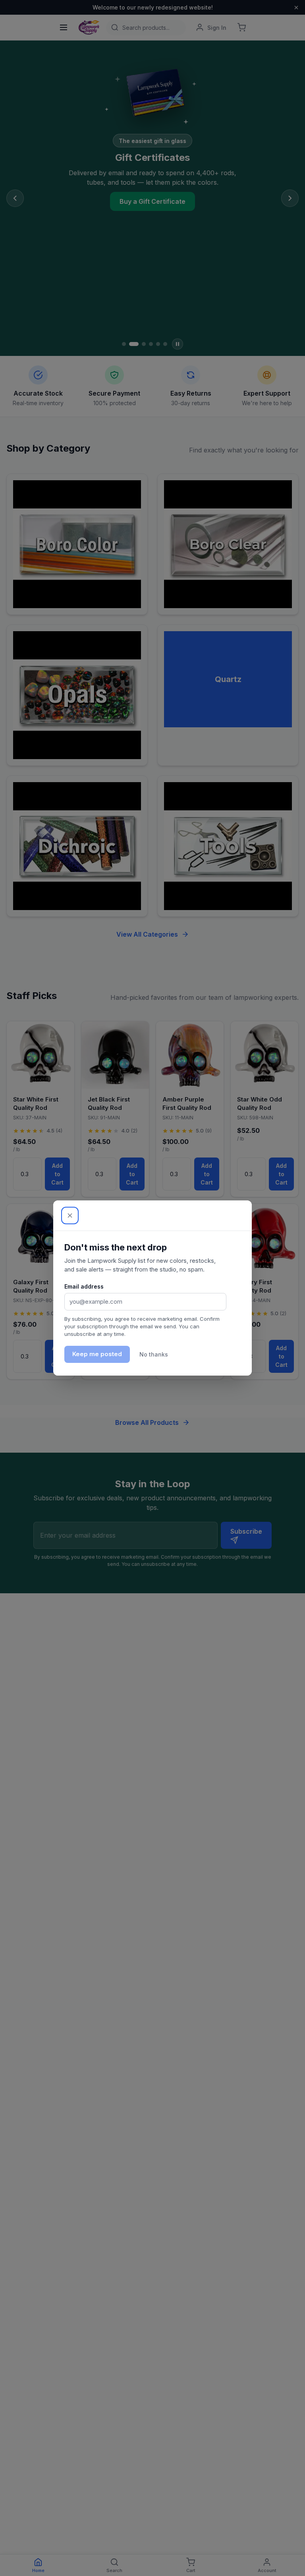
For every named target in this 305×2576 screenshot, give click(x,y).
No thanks (154, 1354)
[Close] (70, 1216)
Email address (84, 1286)
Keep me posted (97, 1354)
